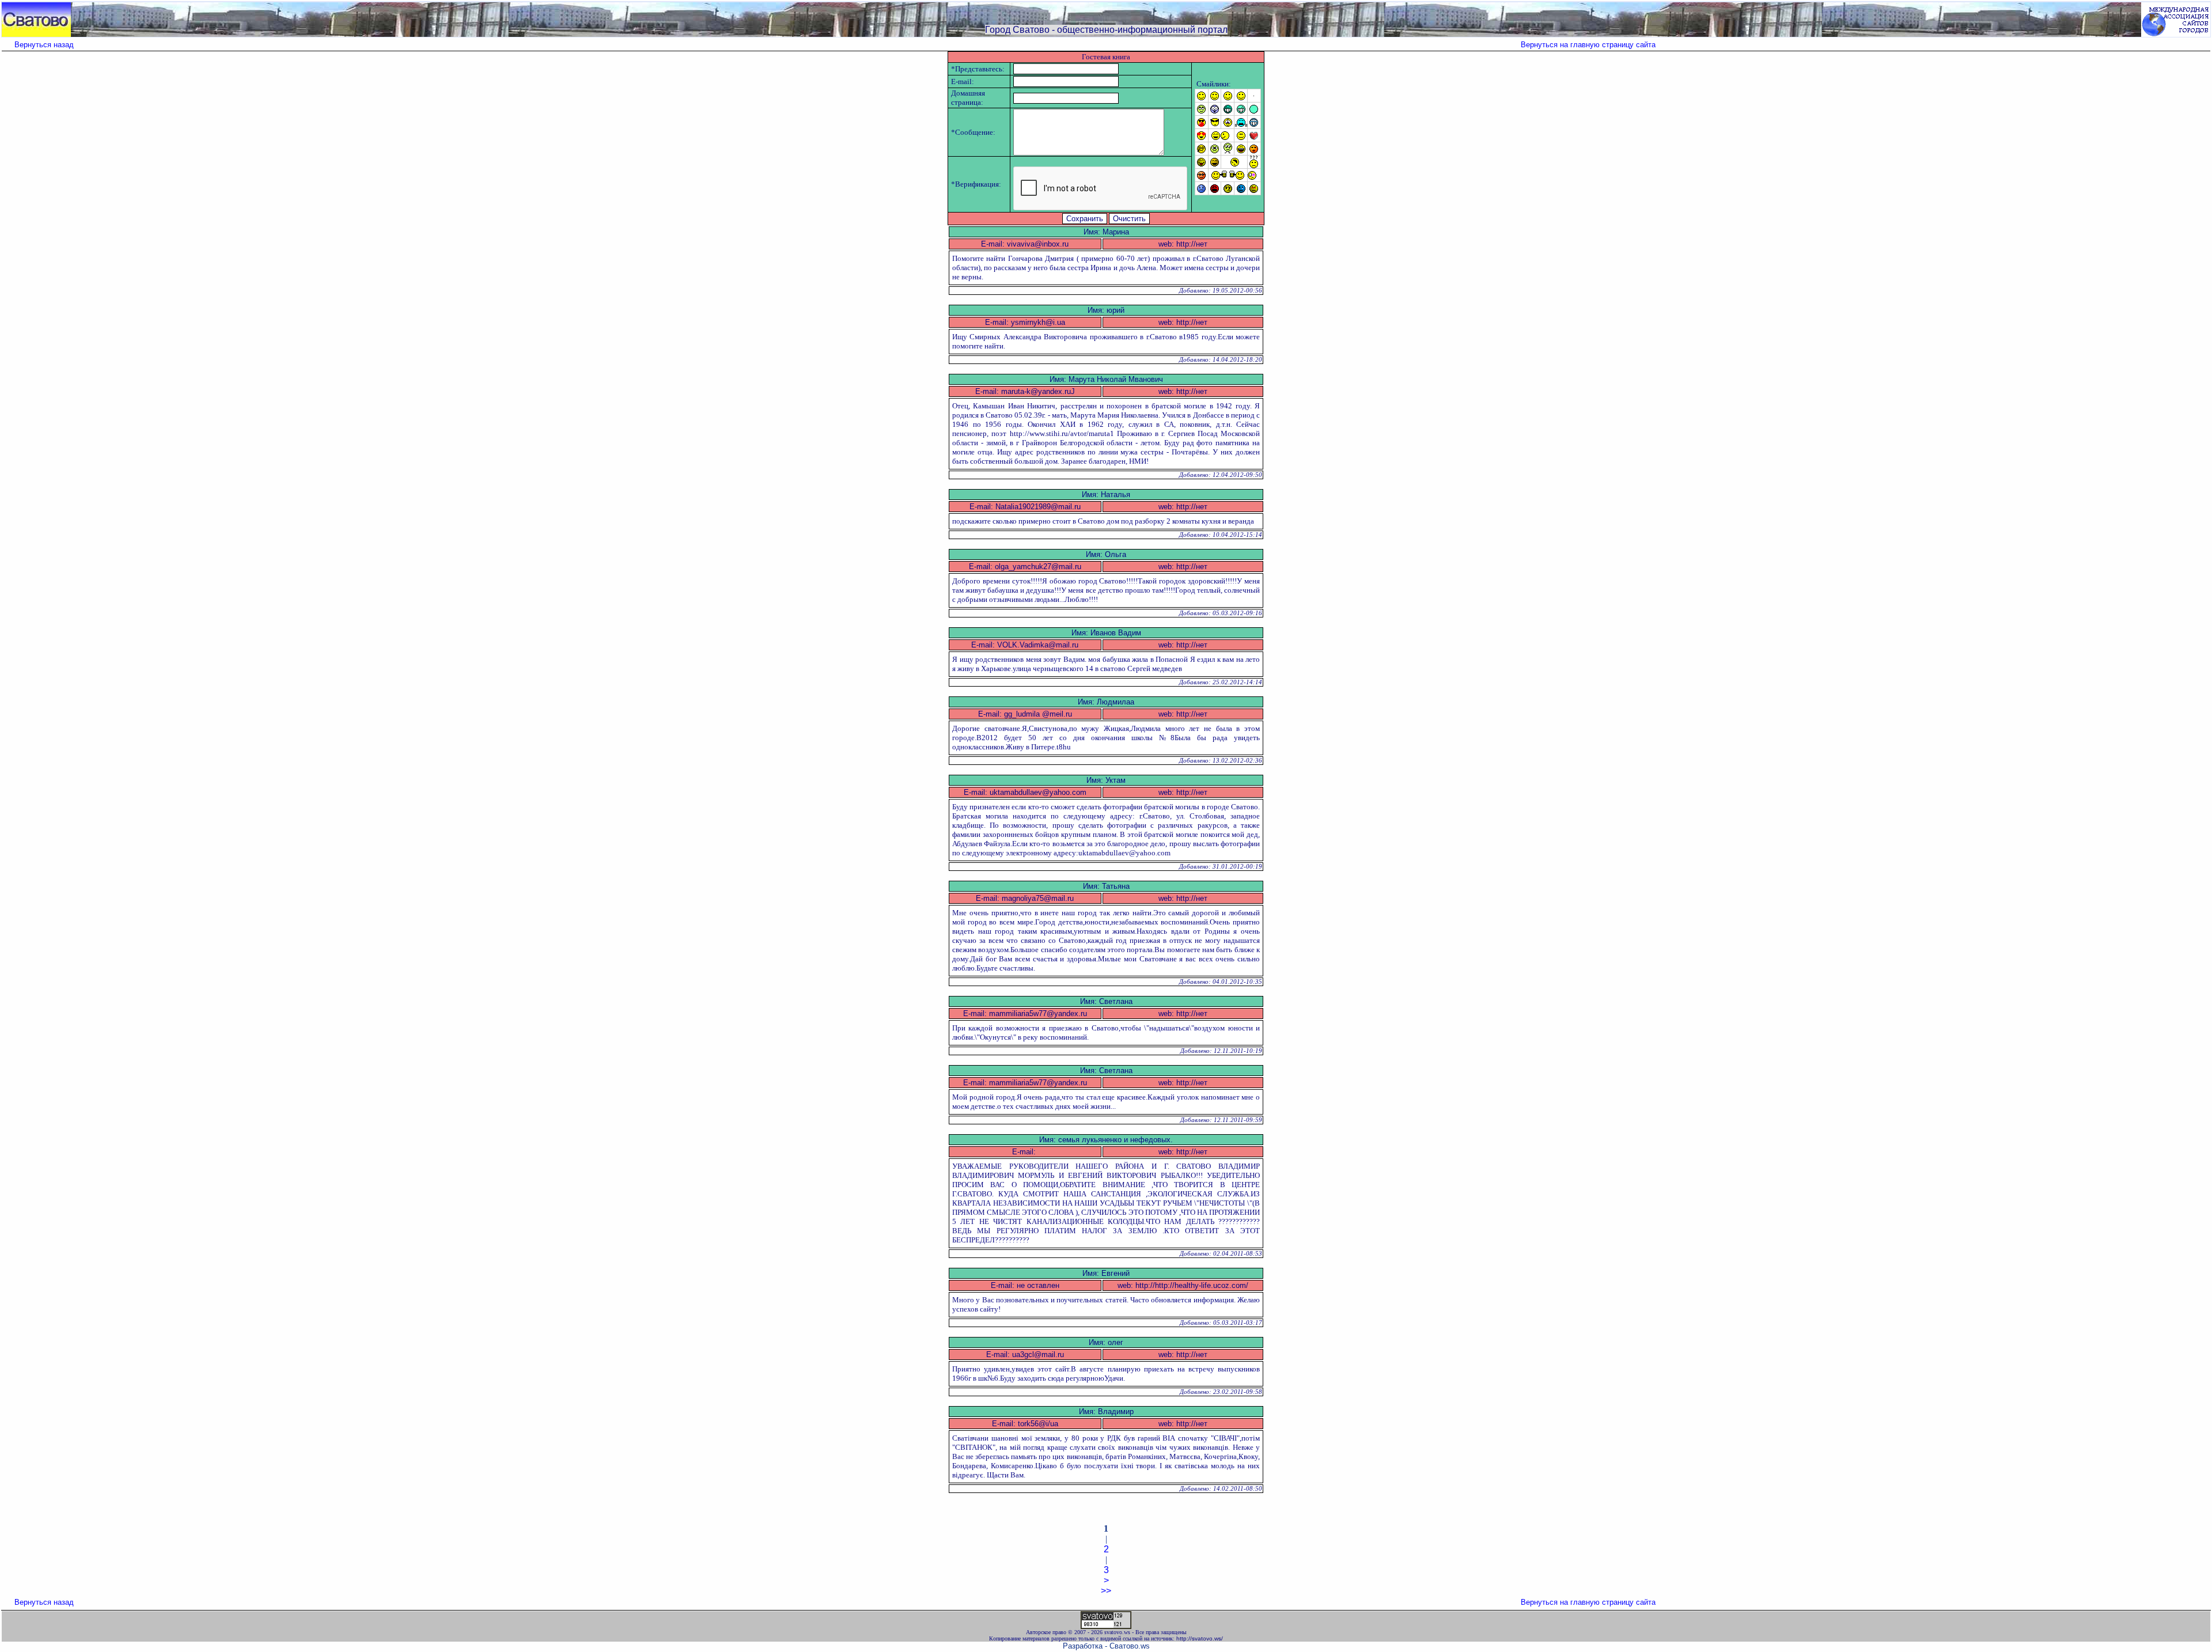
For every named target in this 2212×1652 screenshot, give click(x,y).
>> (1106, 1591)
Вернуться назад (44, 45)
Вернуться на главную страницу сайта (1588, 45)
